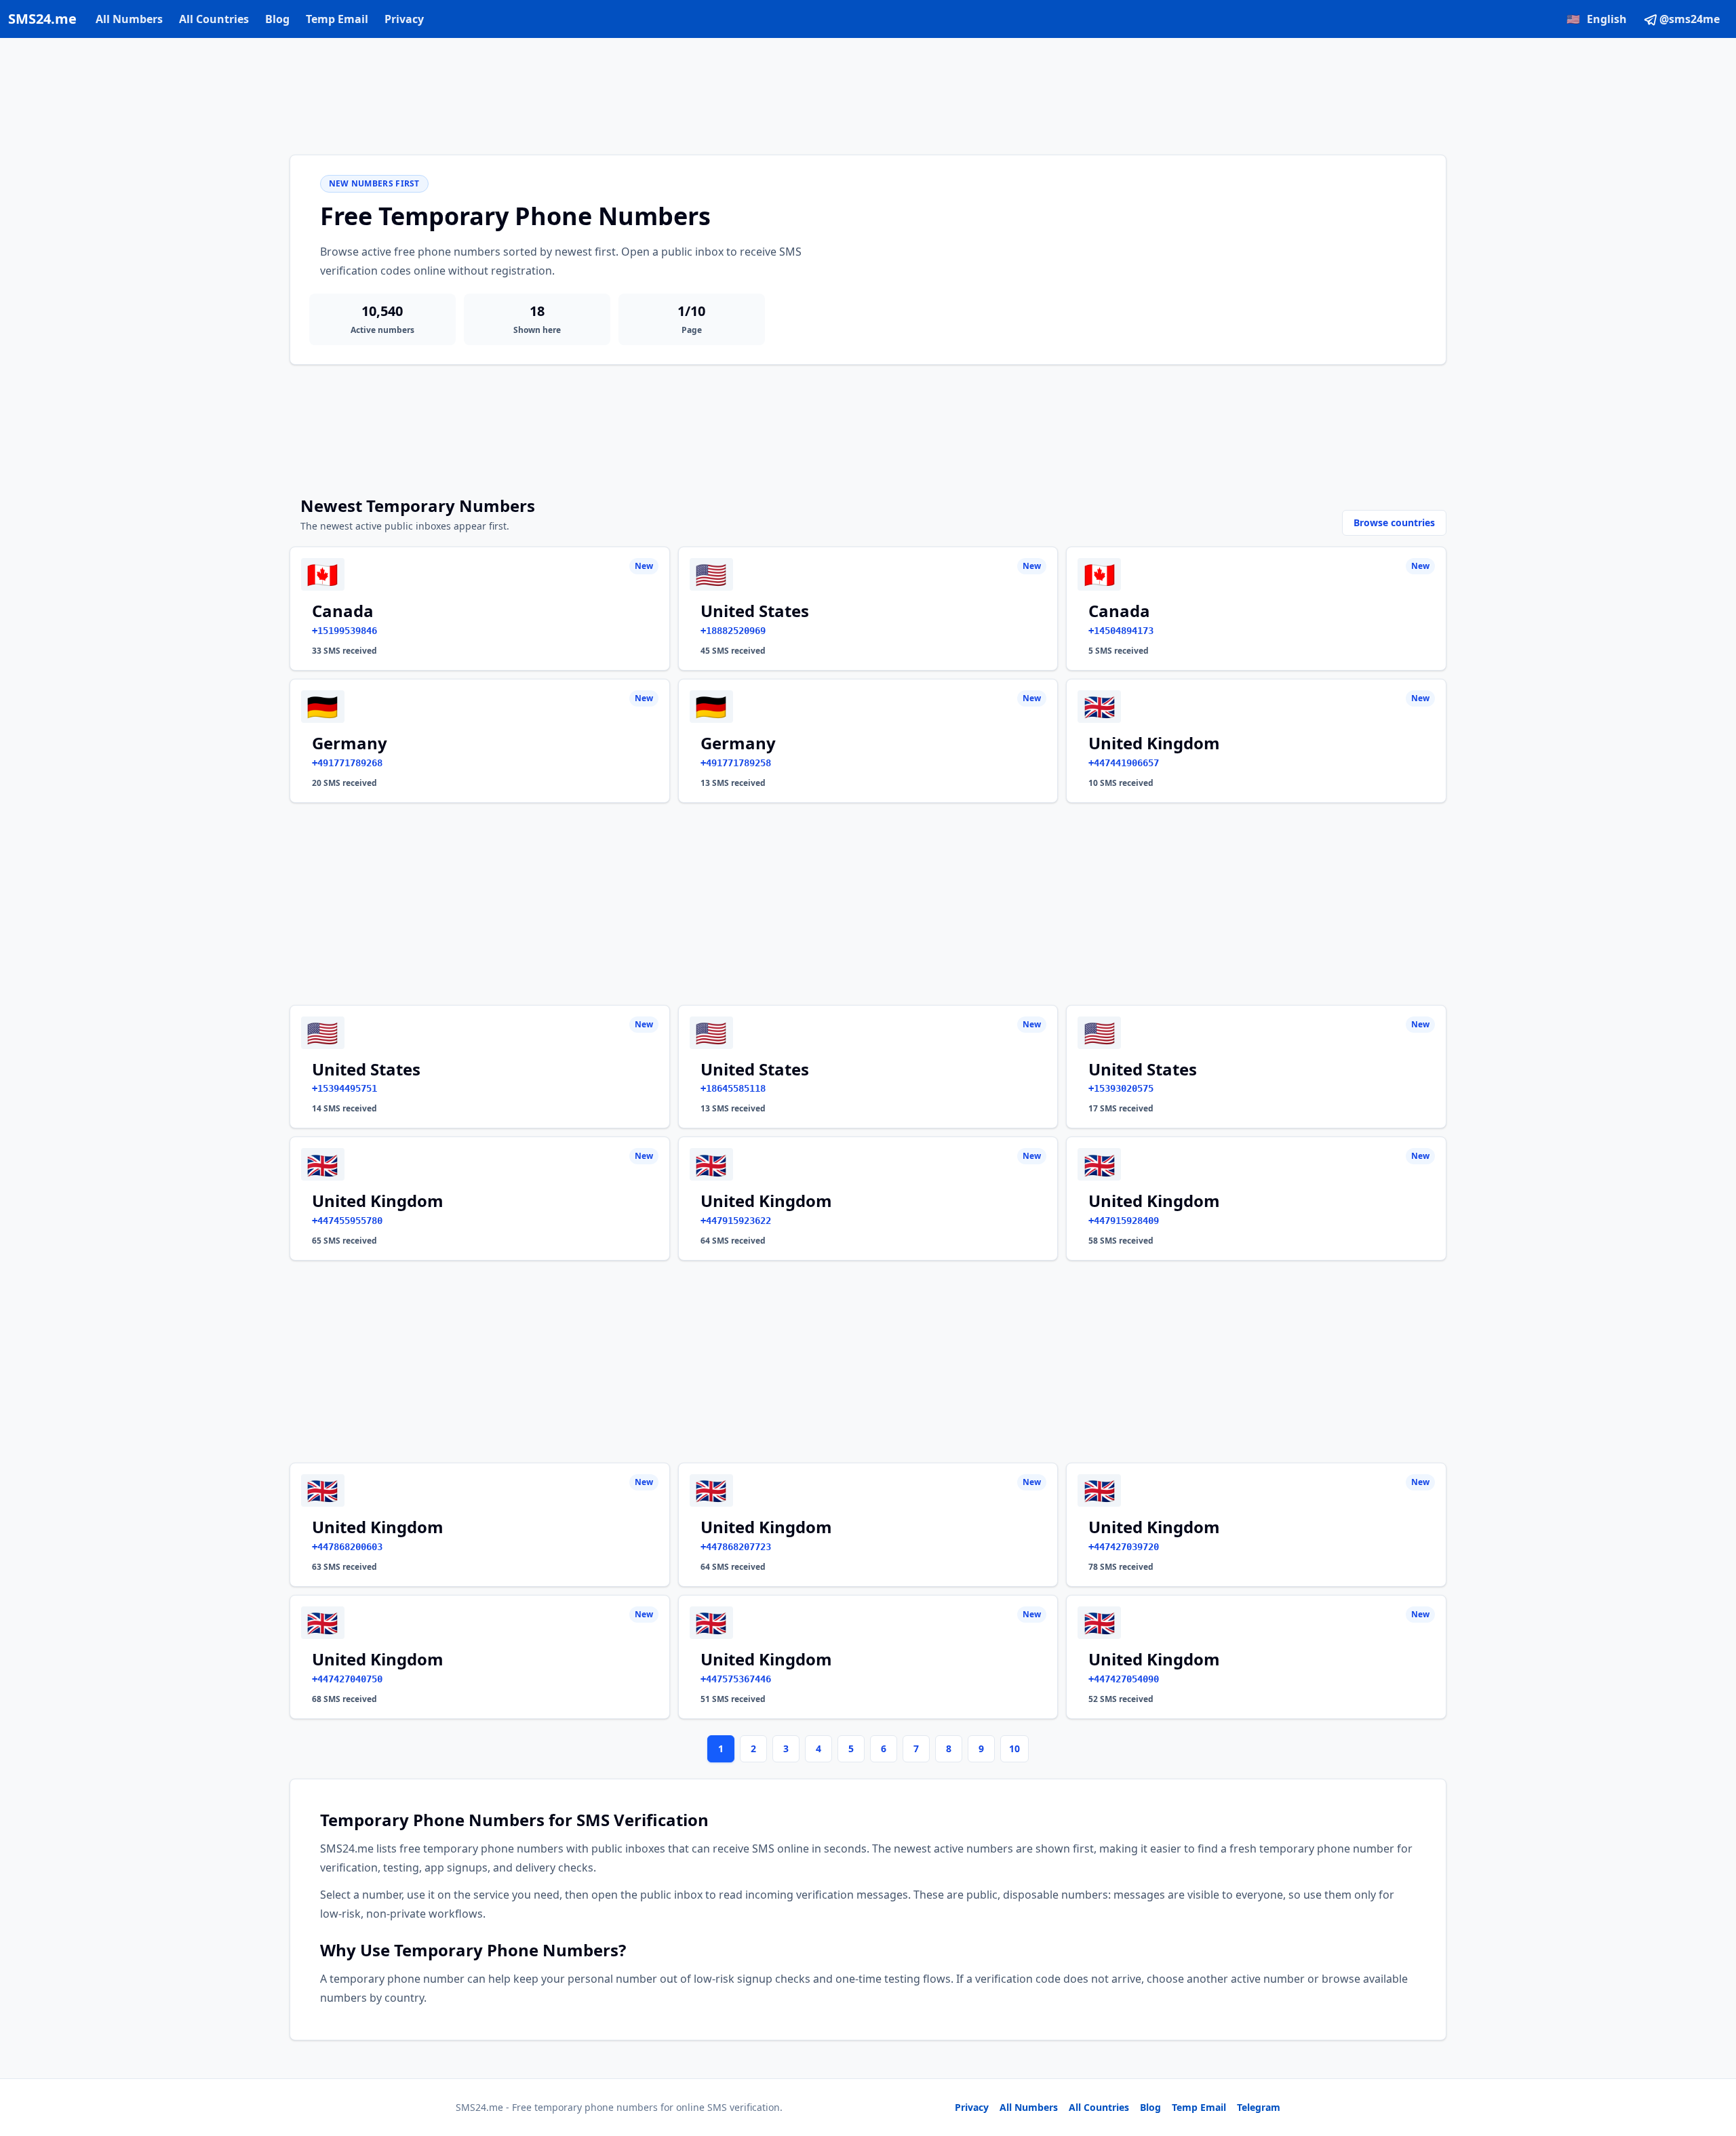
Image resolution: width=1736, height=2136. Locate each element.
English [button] (1597, 19)
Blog (277, 19)
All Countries (214, 19)
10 (1014, 1748)
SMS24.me (42, 19)
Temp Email (337, 19)
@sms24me (1690, 19)
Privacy (404, 19)
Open (1538, 2109)
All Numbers (129, 19)
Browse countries (1394, 522)
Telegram (1259, 2107)
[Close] (1711, 2065)
